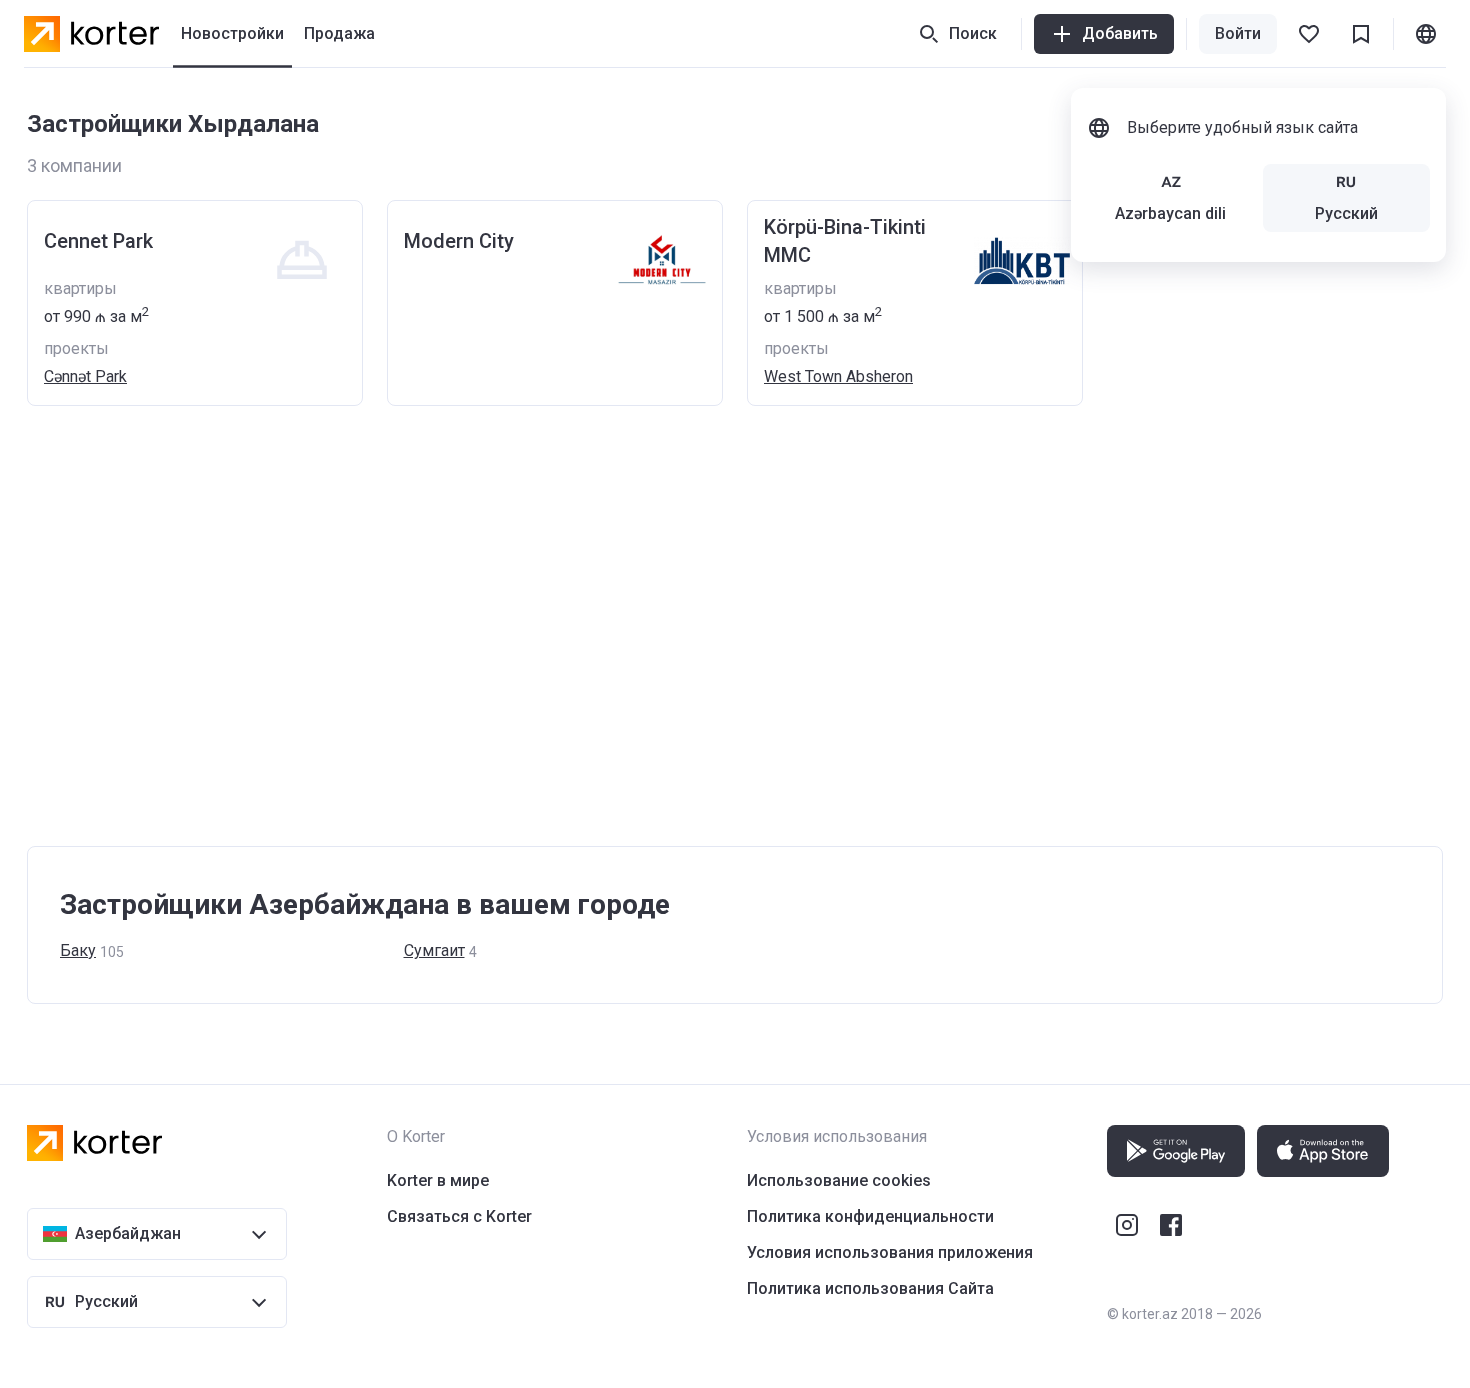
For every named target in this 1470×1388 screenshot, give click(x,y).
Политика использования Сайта (870, 1288)
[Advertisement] (627, 646)
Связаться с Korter (459, 1216)
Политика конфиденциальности (870, 1216)
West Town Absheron (838, 376)
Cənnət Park (85, 376)
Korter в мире (438, 1180)
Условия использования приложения (890, 1252)
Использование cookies (839, 1180)
